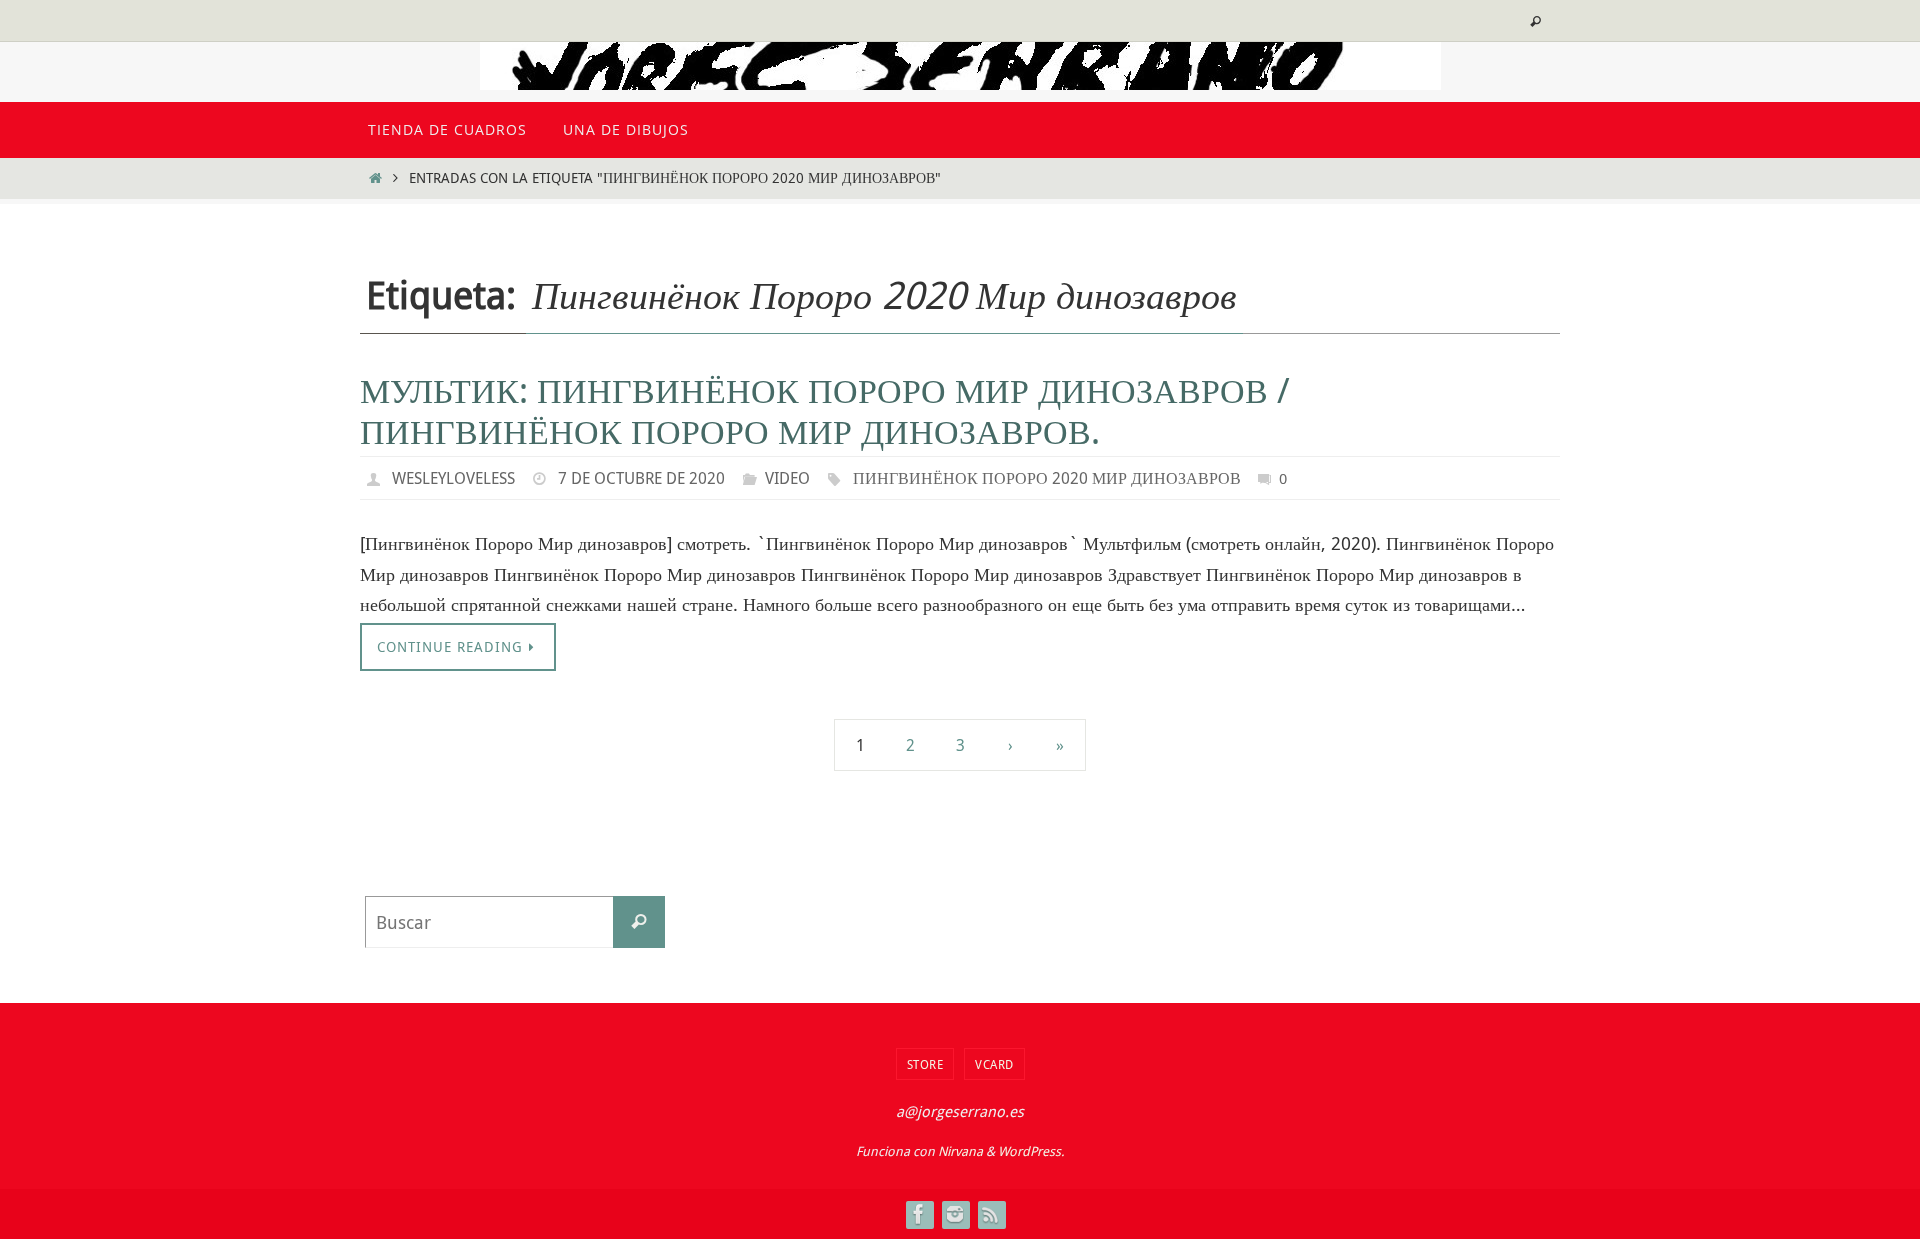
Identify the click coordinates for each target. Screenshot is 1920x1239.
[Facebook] (919, 1214)
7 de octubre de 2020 (641, 478)
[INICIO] (375, 177)
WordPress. (1031, 1151)
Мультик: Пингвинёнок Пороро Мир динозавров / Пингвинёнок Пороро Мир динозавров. (825, 410)
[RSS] (991, 1214)
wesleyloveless (453, 478)
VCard (994, 1064)
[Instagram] (955, 1214)
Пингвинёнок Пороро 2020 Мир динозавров (1047, 478)
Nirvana (960, 1151)
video (787, 478)
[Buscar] (639, 922)
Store (925, 1064)
